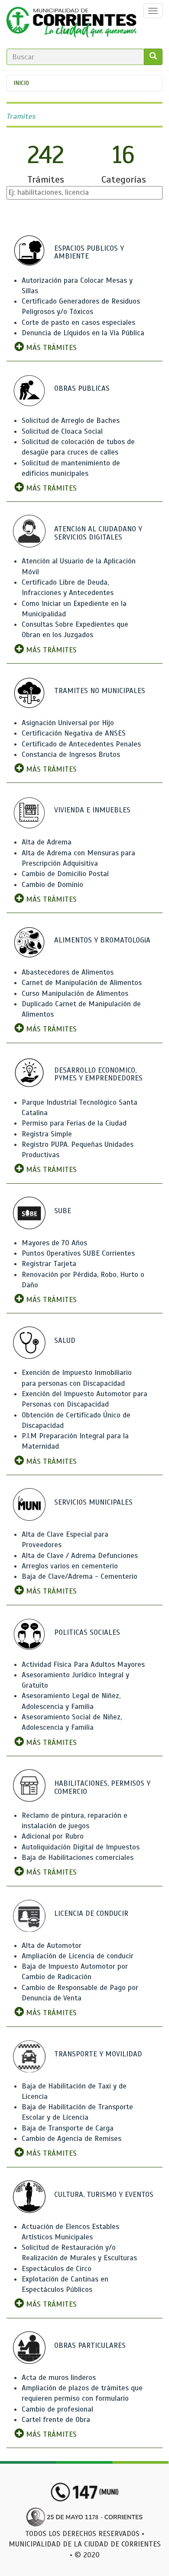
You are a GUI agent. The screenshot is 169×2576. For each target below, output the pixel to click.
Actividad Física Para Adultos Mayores (83, 1664)
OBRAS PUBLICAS (82, 388)
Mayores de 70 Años (54, 1243)
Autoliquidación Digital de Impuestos (81, 1847)
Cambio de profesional (57, 2409)
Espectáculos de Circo (57, 2269)
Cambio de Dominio (52, 885)
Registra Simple (47, 1134)
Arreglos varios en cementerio (70, 1566)
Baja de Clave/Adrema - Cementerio (80, 1576)
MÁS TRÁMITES (50, 348)
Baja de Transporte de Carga (68, 2128)
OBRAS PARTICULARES (90, 2345)
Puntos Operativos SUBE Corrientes (78, 1253)
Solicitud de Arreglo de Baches (71, 421)
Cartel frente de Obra (56, 2420)
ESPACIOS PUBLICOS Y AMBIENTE (89, 252)
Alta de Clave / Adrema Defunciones (80, 1556)
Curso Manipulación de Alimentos (75, 993)
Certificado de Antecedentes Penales (81, 744)
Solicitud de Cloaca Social (62, 431)
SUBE (63, 1211)
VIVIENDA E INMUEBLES (92, 810)
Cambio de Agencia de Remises (71, 2139)
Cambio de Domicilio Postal (65, 874)
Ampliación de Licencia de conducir (78, 1956)
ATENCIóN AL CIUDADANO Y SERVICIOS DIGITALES (98, 533)
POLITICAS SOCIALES (87, 1632)
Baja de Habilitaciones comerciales (78, 1858)
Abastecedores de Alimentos (68, 972)
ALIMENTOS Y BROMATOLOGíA (102, 940)
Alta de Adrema (47, 842)
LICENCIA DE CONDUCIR (91, 1913)
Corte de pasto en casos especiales (78, 322)
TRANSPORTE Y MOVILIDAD (98, 2054)
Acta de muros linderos (59, 2378)
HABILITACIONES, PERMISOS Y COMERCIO (102, 1787)
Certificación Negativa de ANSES (74, 733)
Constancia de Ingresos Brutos (71, 754)
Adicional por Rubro (53, 1836)
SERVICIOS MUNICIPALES (93, 1502)
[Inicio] (71, 24)
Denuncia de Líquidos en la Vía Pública (83, 333)
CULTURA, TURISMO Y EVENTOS (104, 2195)
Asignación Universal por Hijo (68, 723)
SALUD (65, 1340)
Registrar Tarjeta (49, 1264)
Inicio (21, 83)
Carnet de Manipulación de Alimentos (82, 983)
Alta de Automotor (52, 1946)
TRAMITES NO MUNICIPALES (100, 691)
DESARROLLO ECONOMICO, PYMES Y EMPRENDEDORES (98, 1074)
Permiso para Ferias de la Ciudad (74, 1123)
